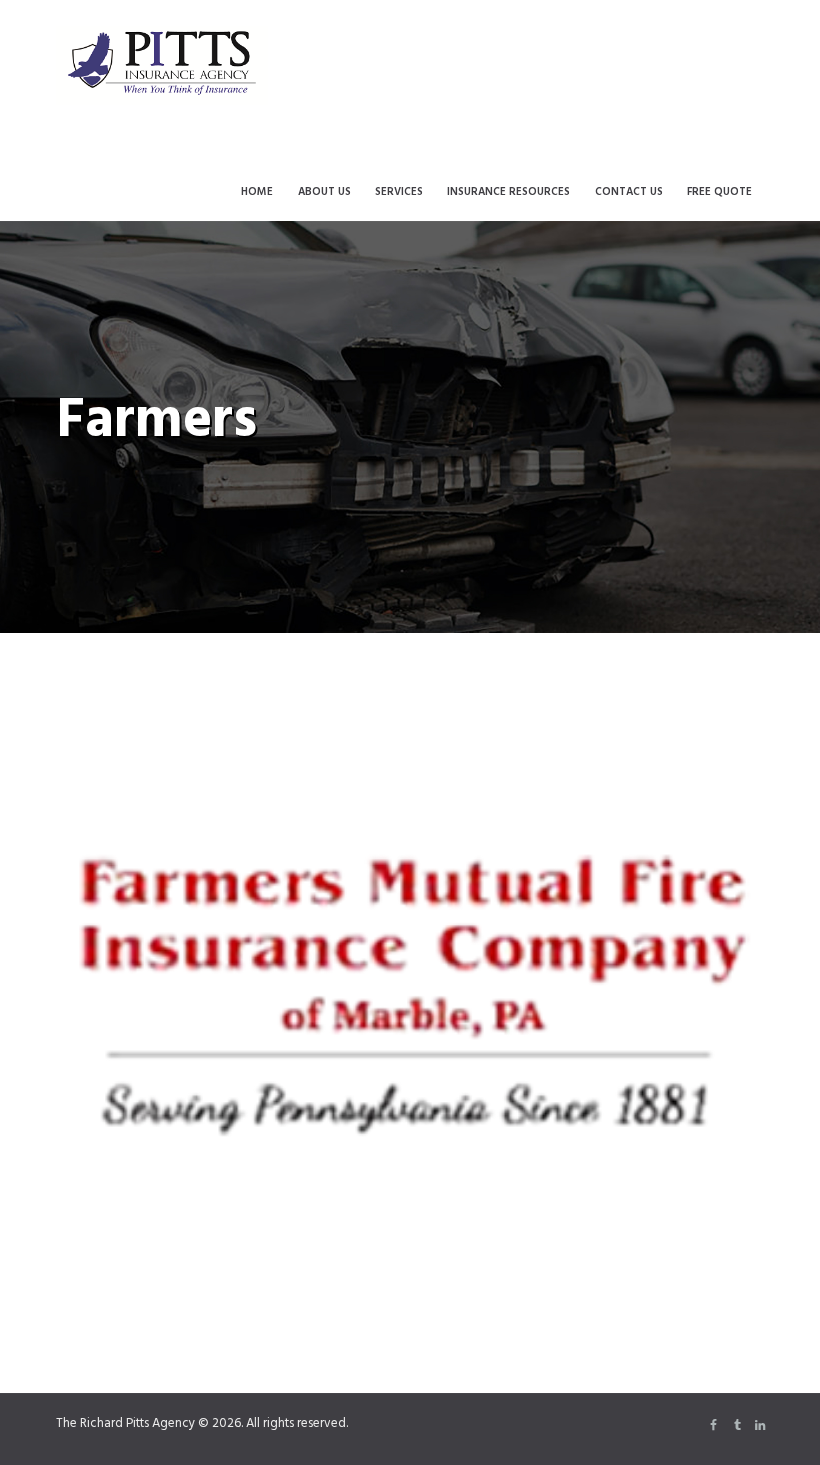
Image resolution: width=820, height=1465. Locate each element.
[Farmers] (410, 987)
